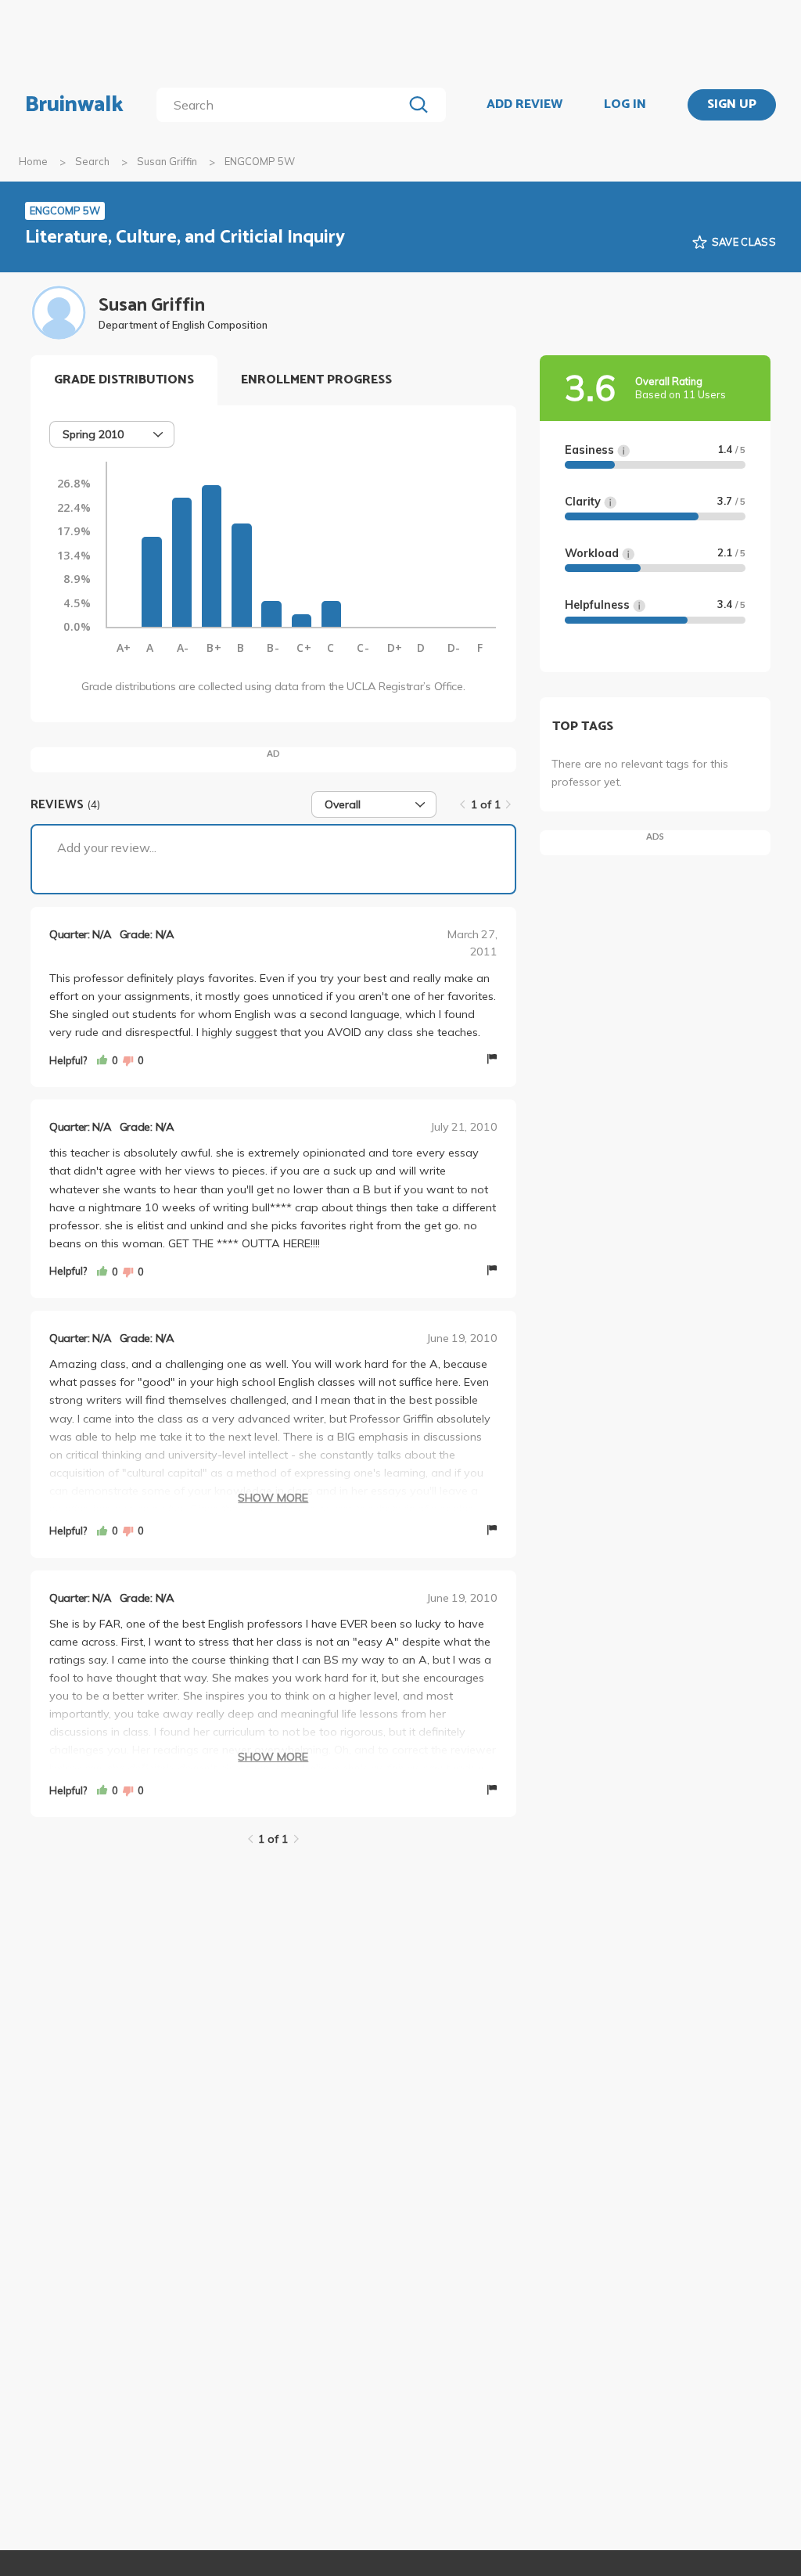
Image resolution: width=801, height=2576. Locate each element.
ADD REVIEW (524, 105)
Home (33, 161)
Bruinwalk (74, 105)
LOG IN (625, 105)
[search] (283, 105)
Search (92, 161)
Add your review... (107, 847)
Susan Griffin (167, 161)
